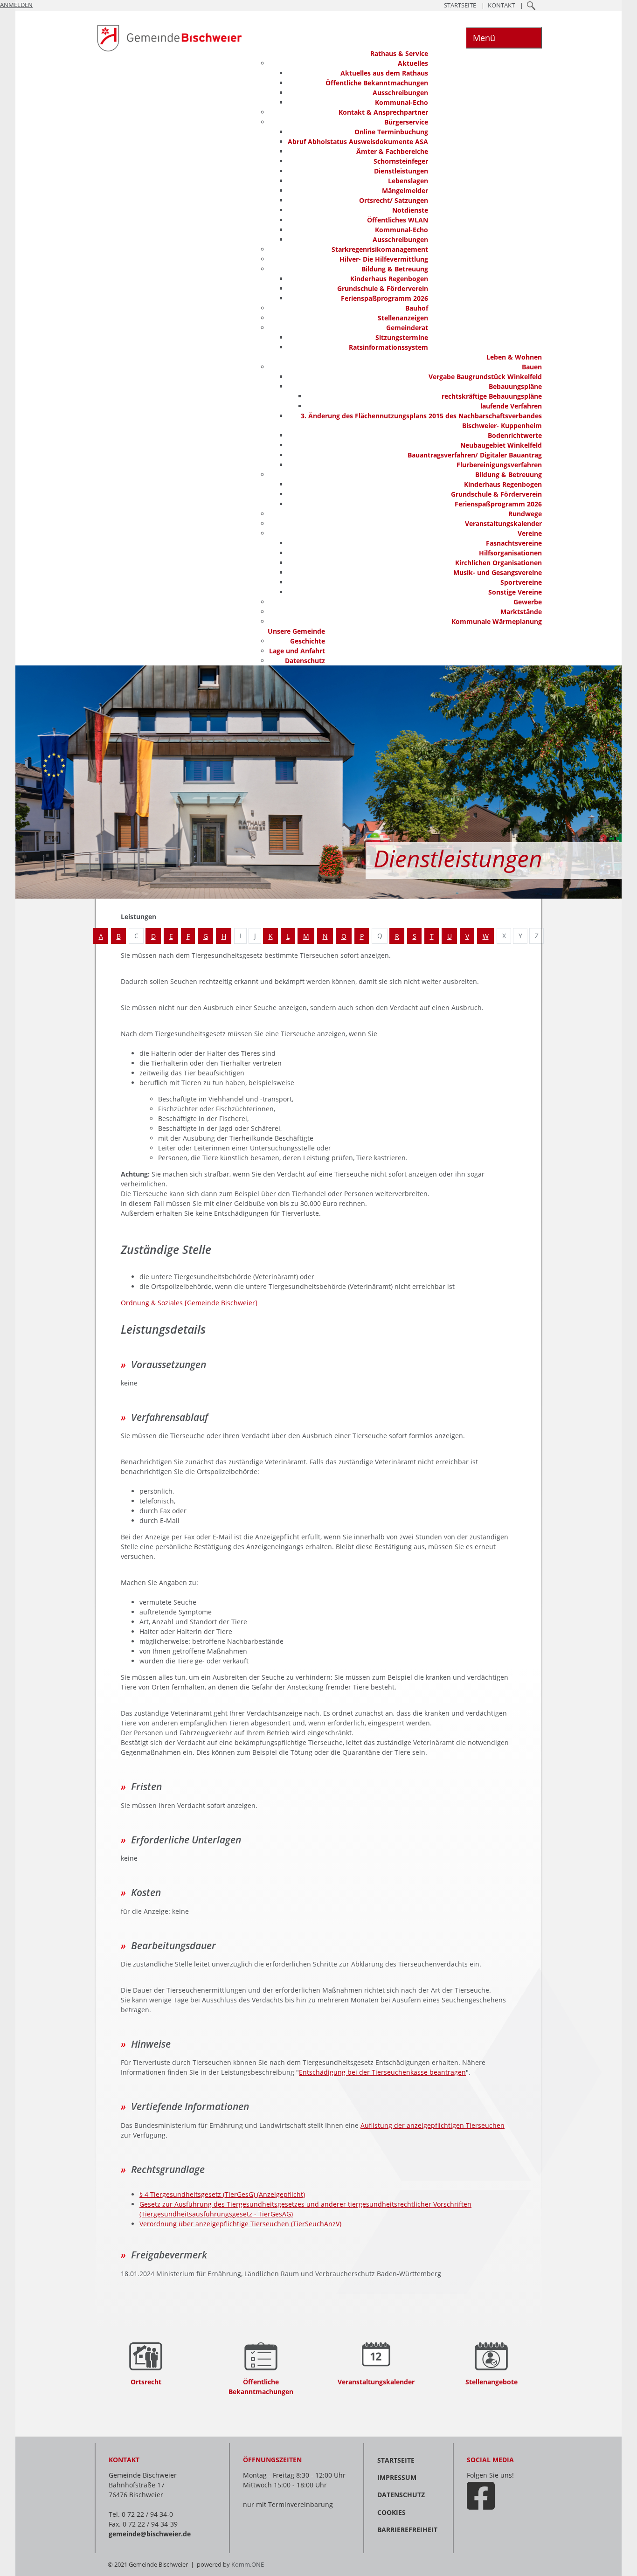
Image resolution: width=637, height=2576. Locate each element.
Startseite (396, 2460)
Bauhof (417, 308)
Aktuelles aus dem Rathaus (384, 73)
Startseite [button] (460, 5)
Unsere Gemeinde (296, 631)
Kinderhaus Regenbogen (389, 279)
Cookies (391, 2512)
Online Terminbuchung (391, 132)
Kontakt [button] (501, 5)
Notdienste (410, 210)
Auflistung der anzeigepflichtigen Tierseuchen (433, 2125)
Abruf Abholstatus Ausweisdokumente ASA (358, 142)
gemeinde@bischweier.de (150, 2534)
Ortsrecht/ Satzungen (394, 200)
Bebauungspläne (515, 386)
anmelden (16, 5)
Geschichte (308, 641)
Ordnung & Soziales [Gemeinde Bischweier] (189, 1303)
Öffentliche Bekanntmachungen (377, 83)
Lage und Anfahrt (297, 651)
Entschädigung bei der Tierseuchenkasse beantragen (382, 2072)
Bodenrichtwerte (515, 435)
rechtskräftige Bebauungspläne (492, 396)
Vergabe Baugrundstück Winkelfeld (485, 377)
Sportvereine (521, 582)
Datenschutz (305, 661)
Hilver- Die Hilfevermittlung (384, 259)
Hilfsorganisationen (510, 553)
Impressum (397, 2477)
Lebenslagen (408, 181)
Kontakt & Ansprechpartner (383, 112)
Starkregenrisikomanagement (380, 249)
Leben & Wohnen (514, 357)
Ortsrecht (146, 2382)
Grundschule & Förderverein (383, 288)
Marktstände (521, 612)
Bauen (532, 367)
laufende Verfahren (511, 406)
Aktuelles (413, 63)
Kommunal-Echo (402, 102)
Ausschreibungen (400, 93)
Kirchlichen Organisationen (499, 563)
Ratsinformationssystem (388, 347)
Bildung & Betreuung (395, 269)
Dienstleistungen (401, 171)
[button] (531, 5)
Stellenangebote (492, 2382)
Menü (484, 38)
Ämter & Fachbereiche (392, 151)
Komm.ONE (248, 2565)
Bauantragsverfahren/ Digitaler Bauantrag (475, 455)
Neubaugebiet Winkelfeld (501, 445)
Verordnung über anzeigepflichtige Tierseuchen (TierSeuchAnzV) (240, 2224)
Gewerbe (528, 602)
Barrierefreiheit (407, 2530)
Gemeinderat (407, 328)
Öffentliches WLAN (398, 220)
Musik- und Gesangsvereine (498, 572)
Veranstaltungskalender (503, 523)
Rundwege (525, 514)
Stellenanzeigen (403, 318)
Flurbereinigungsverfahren (499, 465)
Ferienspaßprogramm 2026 (384, 298)
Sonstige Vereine (515, 592)
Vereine (530, 533)
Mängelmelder (405, 190)
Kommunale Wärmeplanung (497, 621)
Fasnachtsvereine (514, 543)
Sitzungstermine (402, 337)
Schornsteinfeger (401, 161)
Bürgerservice (406, 122)
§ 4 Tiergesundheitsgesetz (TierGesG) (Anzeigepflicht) (222, 2194)
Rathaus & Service (399, 53)
